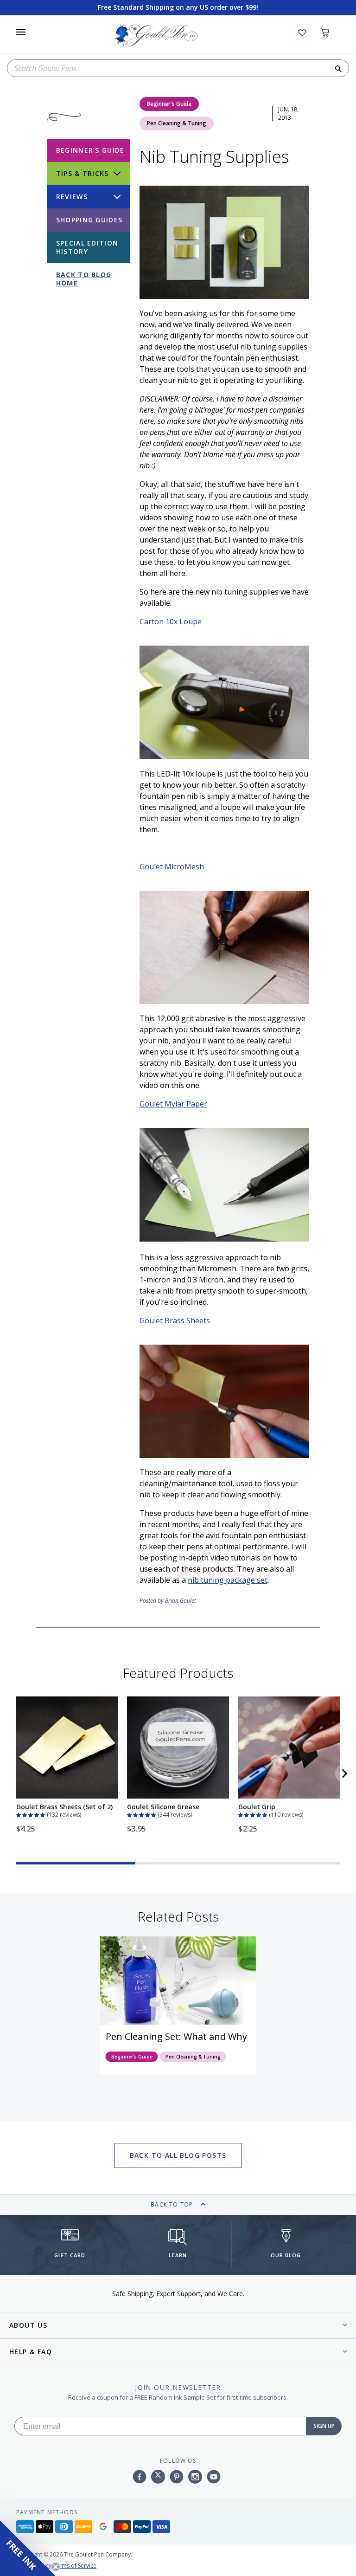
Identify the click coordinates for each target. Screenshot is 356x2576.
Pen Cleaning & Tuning (177, 123)
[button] (32, 1814)
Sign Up (324, 2426)
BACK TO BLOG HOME (84, 279)
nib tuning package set (228, 1580)
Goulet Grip (257, 1807)
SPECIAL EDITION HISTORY (87, 247)
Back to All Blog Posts (178, 2155)
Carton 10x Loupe (171, 621)
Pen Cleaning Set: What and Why (176, 2036)
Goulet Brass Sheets (175, 1320)
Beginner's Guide (169, 104)
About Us (28, 2325)
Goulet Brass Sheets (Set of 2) (64, 1807)
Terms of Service (75, 2566)
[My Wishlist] (302, 32)
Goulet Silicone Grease (163, 1807)
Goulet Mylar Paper (173, 1104)
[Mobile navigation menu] (21, 32)
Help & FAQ (31, 2352)
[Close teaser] (56, 2567)
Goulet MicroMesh (172, 867)
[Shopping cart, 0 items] (330, 32)
